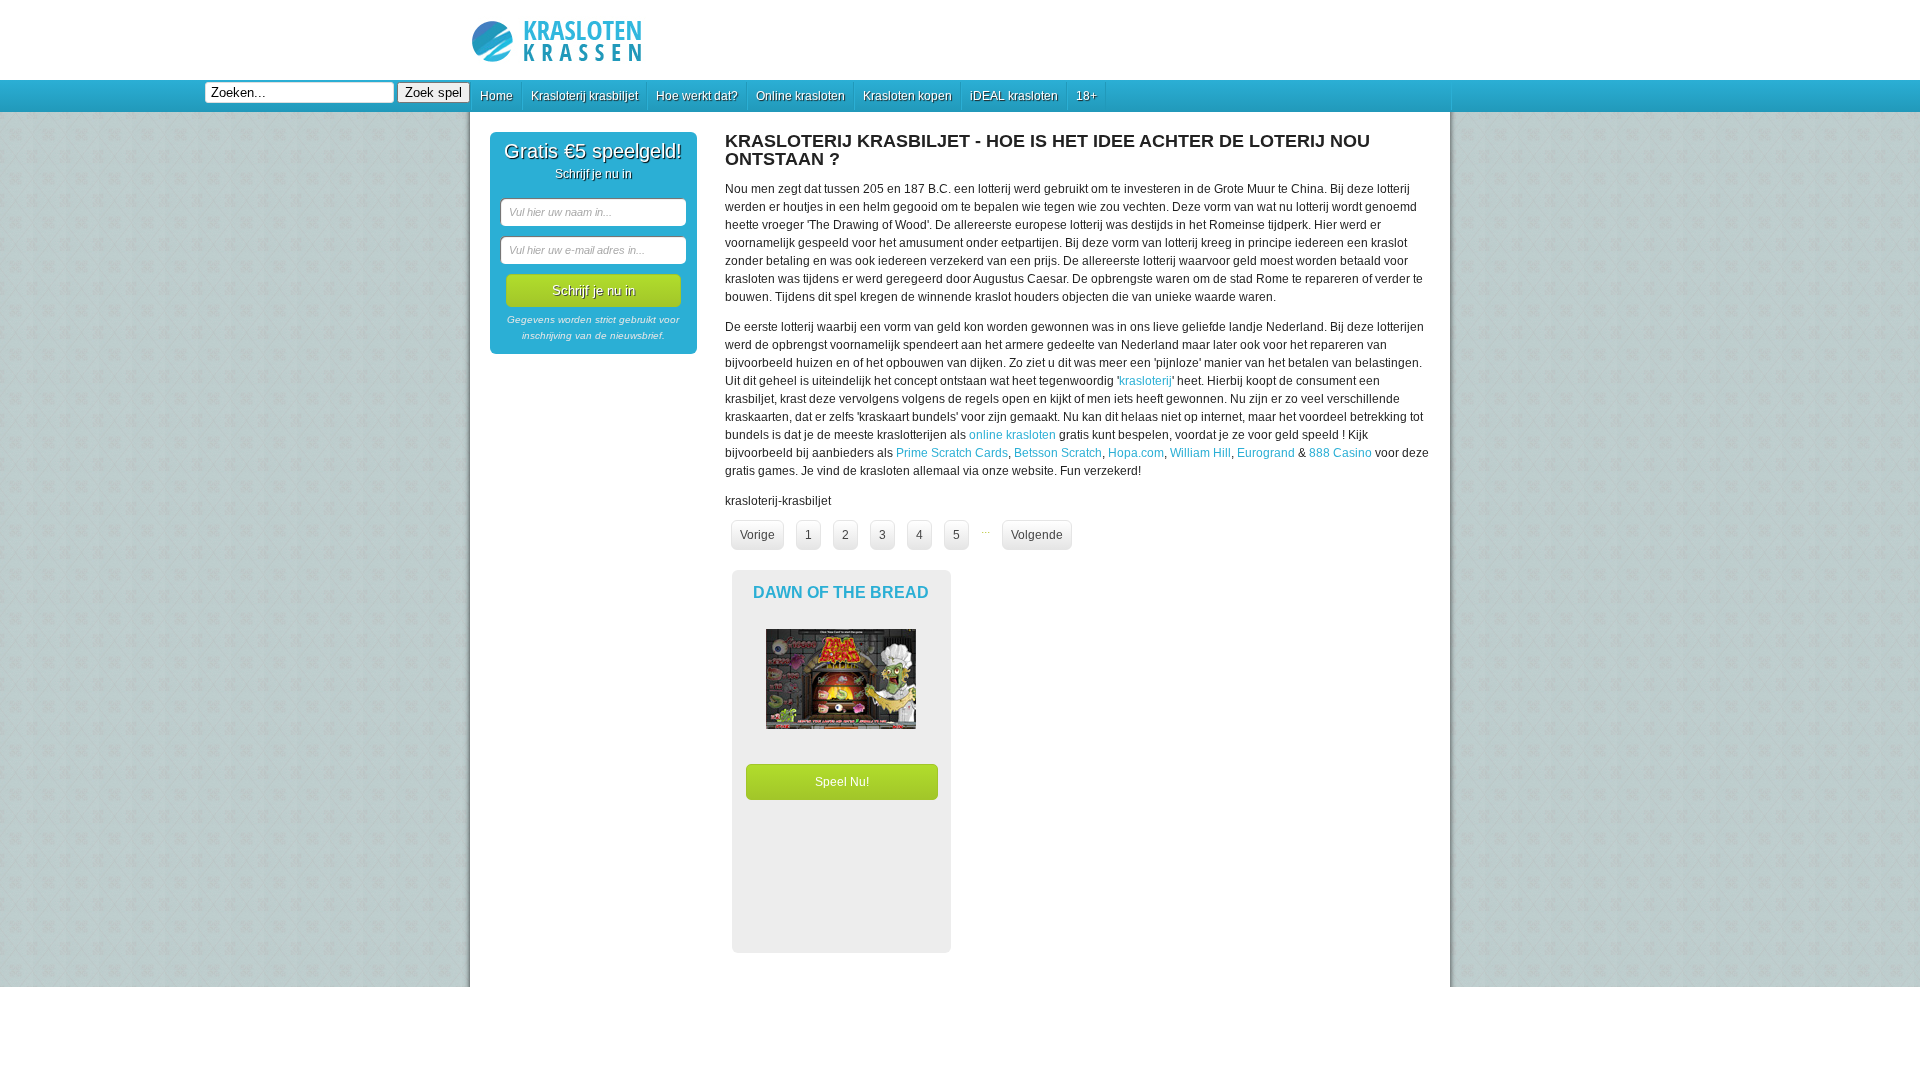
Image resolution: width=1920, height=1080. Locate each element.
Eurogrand (1266, 453)
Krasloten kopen (907, 96)
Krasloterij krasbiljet (584, 96)
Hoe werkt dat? (697, 96)
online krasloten (1012, 435)
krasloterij (1145, 381)
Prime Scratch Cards (952, 453)
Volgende (1037, 535)
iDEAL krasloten (1014, 96)
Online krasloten (800, 96)
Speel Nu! (842, 782)
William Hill (1200, 453)
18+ (1086, 96)
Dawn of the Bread (841, 592)
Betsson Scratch (1058, 453)
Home (496, 96)
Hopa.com (1136, 453)
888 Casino (1340, 453)
